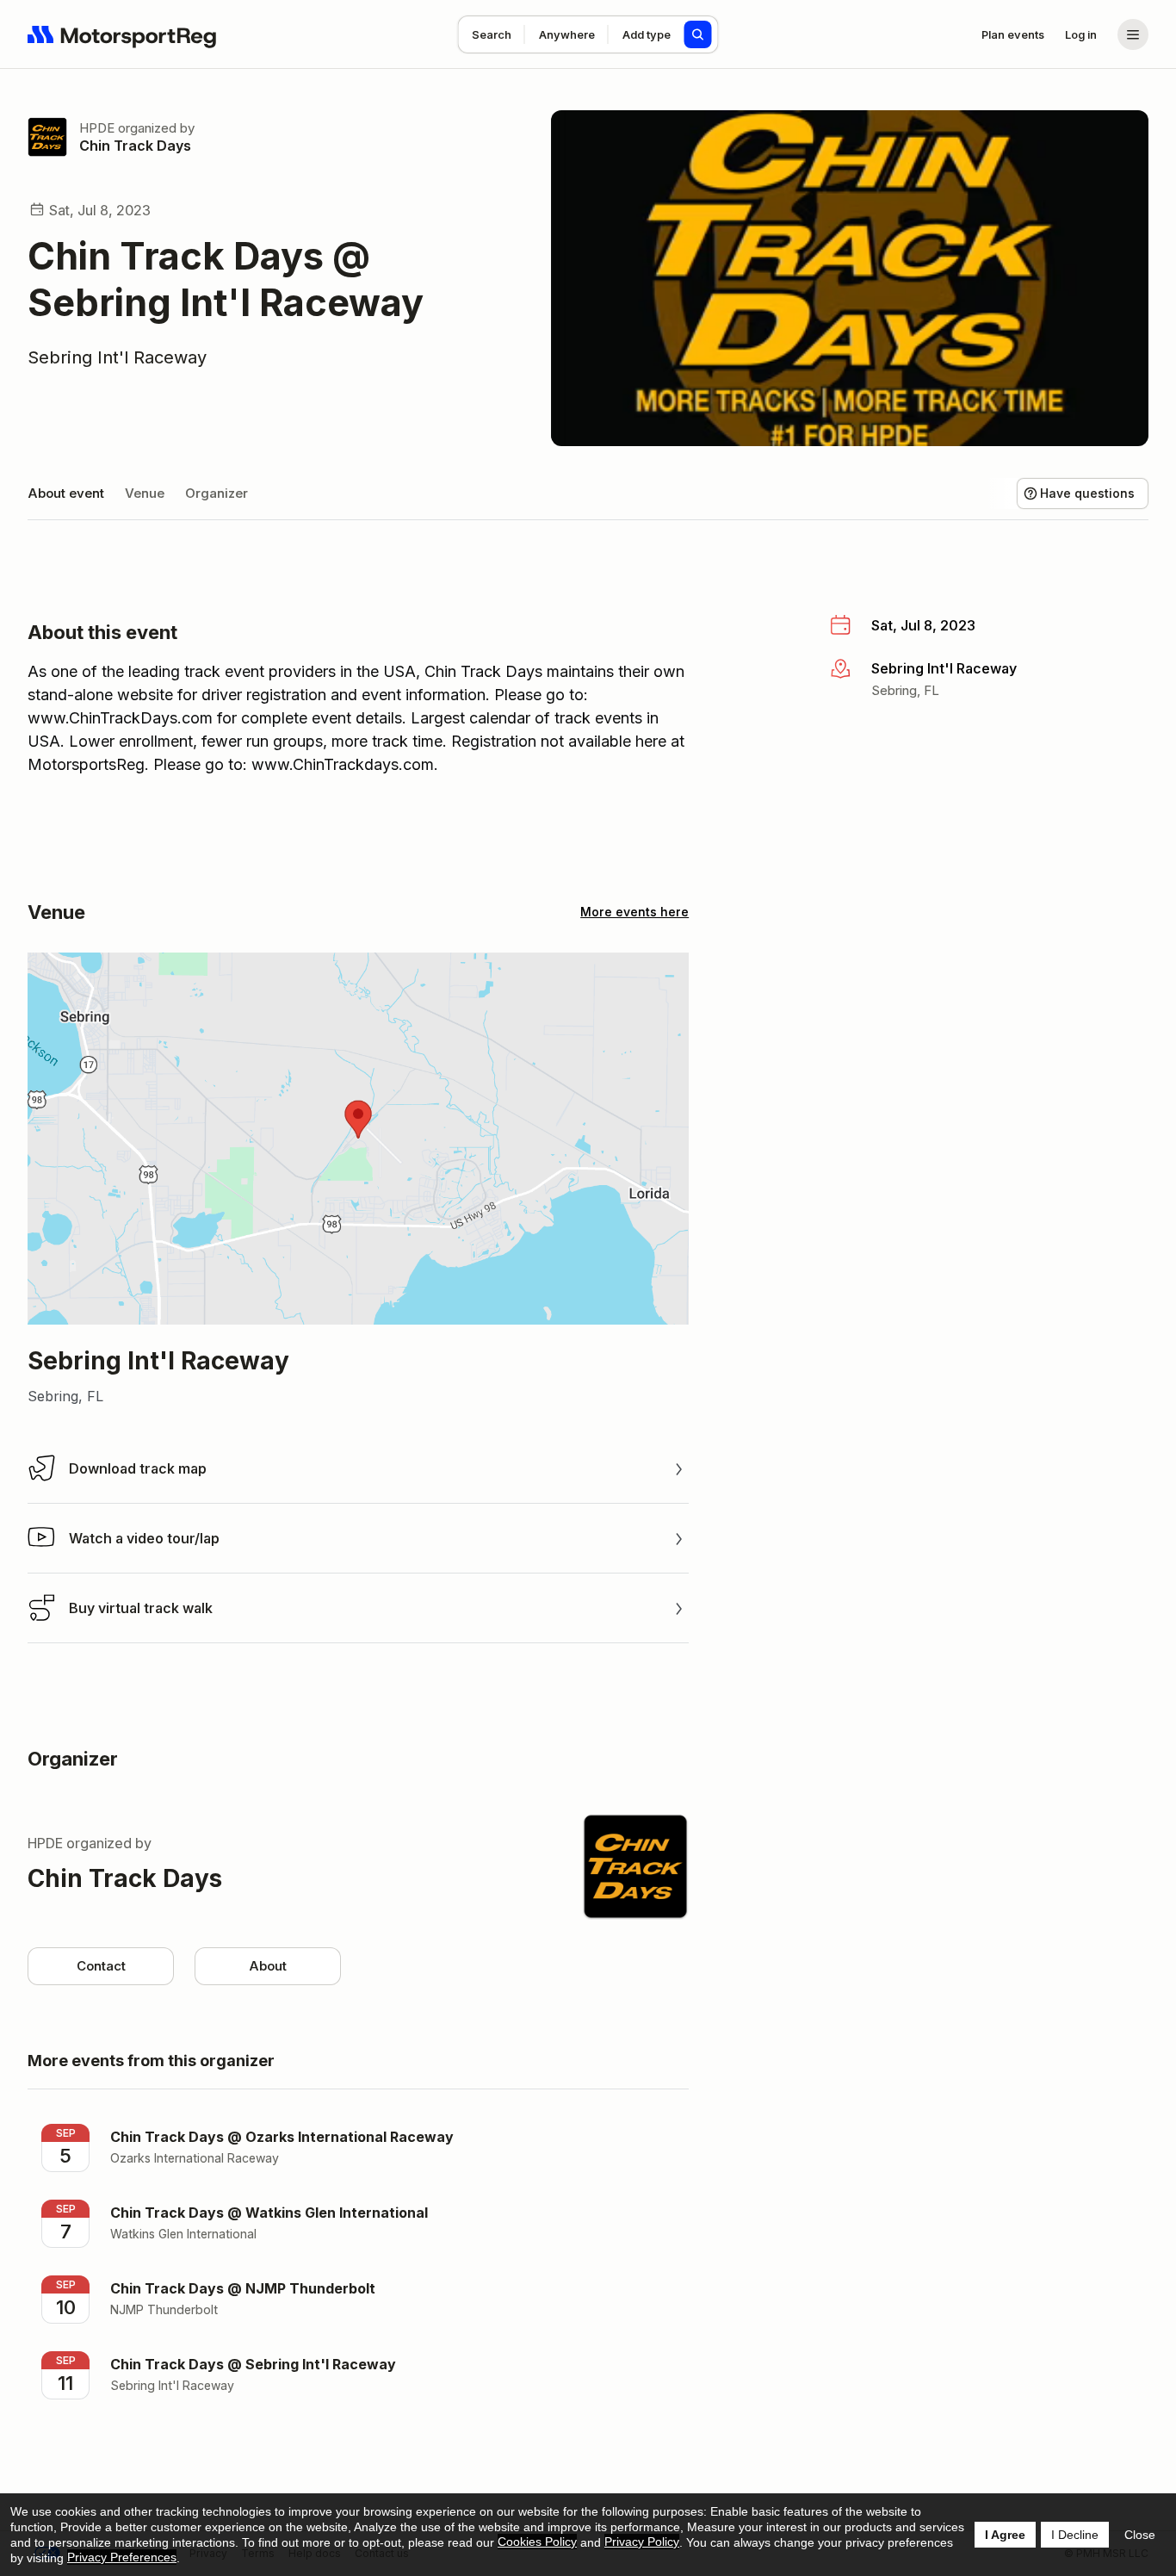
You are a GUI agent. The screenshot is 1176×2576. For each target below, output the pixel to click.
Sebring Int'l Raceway (117, 357)
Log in (1081, 34)
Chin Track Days (135, 146)
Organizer (217, 493)
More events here (634, 912)
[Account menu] (1133, 34)
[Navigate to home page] (122, 34)
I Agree (1005, 2535)
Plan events (1013, 34)
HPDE (97, 128)
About (268, 1966)
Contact (101, 1966)
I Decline (1075, 2535)
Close (1140, 2535)
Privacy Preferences (122, 2557)
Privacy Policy (642, 2542)
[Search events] (698, 34)
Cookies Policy (537, 2542)
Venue (145, 493)
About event (66, 493)
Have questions (1087, 493)
